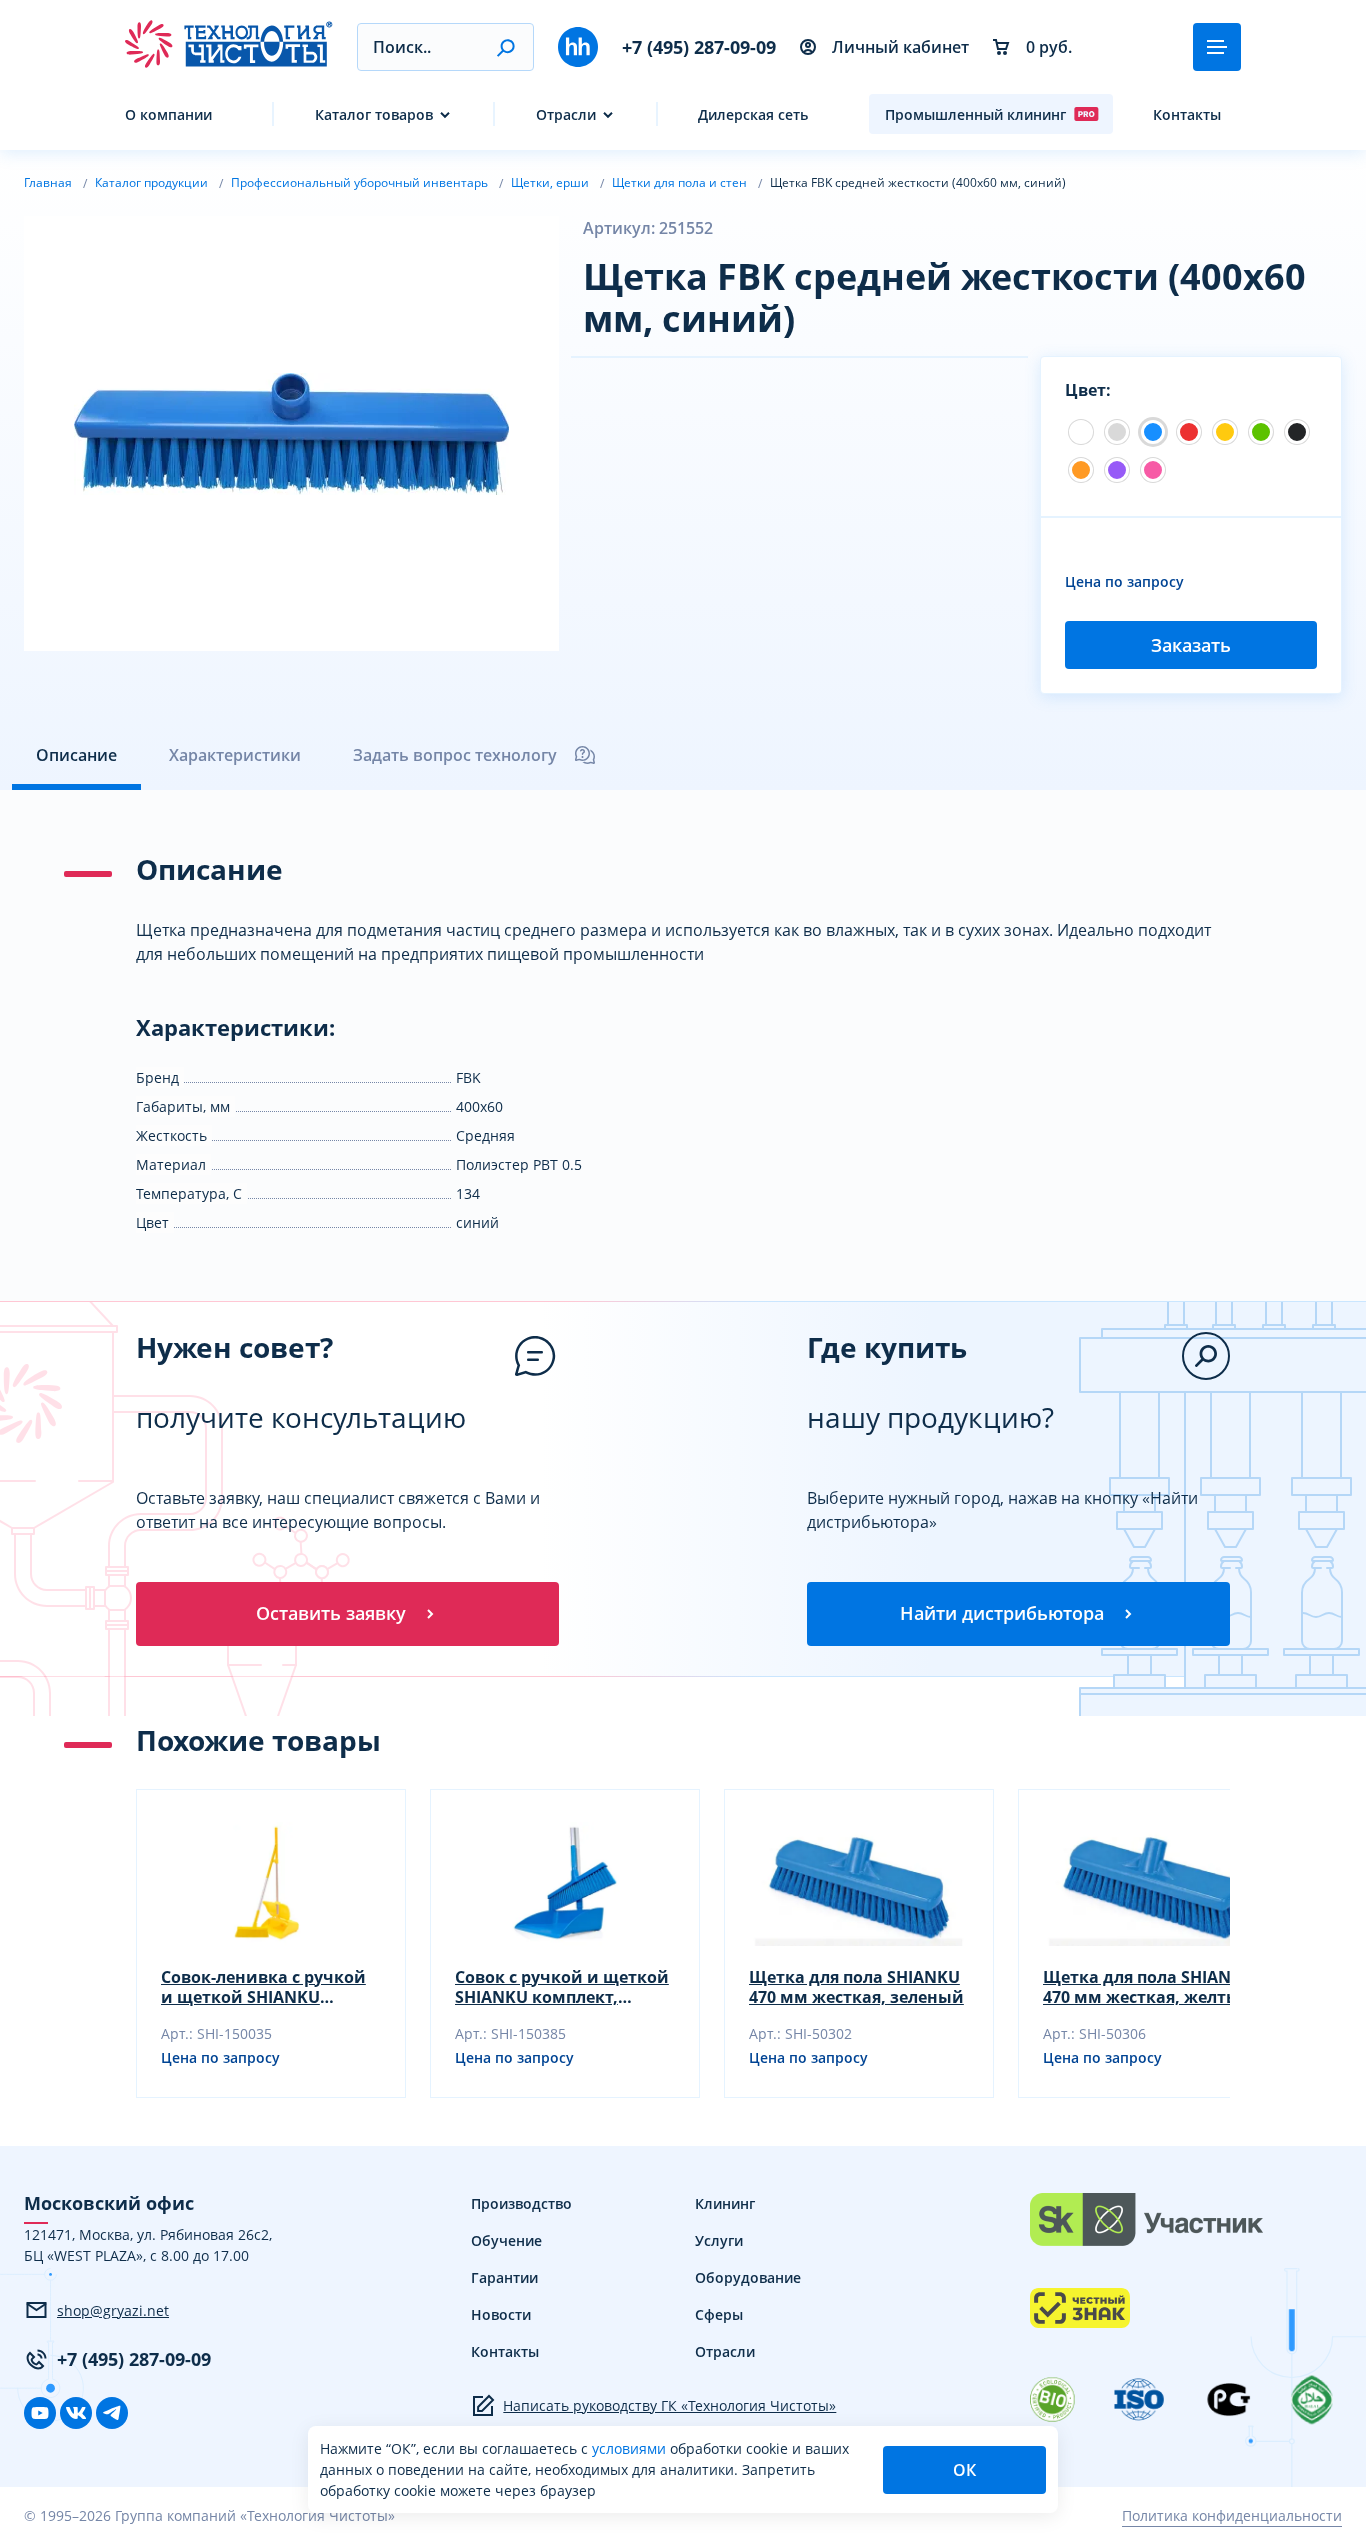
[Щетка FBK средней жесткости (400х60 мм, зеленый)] (1261, 432)
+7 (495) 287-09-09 (699, 47)
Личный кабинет (900, 47)
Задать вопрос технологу (455, 755)
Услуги (719, 2240)
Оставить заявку (331, 1613)
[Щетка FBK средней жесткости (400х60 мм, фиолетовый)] (1117, 470)
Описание (76, 755)
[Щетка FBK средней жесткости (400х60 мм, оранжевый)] (1081, 470)
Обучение (506, 2240)
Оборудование (748, 2277)
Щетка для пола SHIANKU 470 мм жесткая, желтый (1148, 1987)
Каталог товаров (374, 114)
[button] (505, 47)
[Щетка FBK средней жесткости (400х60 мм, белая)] (1081, 432)
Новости (501, 2314)
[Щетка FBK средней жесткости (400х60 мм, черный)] (1297, 432)
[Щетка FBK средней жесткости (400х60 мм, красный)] (1189, 432)
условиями (631, 2448)
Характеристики (235, 755)
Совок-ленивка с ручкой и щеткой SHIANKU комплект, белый (263, 1987)
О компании (168, 114)
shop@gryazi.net (113, 2310)
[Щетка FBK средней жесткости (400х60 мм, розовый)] (1153, 470)
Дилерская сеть (753, 114)
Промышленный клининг (975, 114)
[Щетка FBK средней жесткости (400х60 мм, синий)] (1153, 432)
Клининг (725, 2203)
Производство (521, 2203)
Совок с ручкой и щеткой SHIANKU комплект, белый (562, 1987)
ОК (964, 2470)
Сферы (719, 2314)
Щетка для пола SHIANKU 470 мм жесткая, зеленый (856, 1987)
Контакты (1187, 114)
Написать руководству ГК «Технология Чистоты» (669, 2405)
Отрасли (566, 114)
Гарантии (504, 2277)
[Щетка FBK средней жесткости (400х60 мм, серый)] (1117, 432)
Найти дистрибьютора (1002, 1613)
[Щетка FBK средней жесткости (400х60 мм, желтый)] (1225, 432)
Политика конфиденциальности (1232, 2515)
